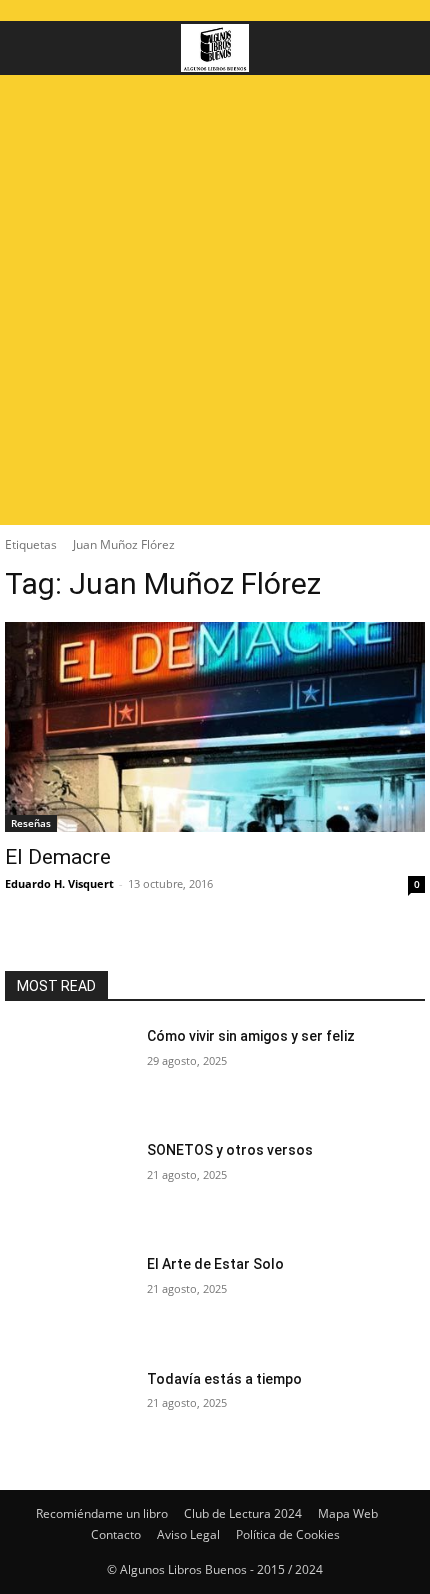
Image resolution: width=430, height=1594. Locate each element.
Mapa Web (348, 1513)
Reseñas (31, 823)
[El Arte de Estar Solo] (68, 1299)
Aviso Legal (188, 1534)
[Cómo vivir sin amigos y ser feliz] (68, 1071)
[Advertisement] (215, 300)
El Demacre (58, 857)
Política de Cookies (288, 1534)
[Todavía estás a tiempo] (68, 1414)
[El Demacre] (215, 727)
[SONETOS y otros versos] (68, 1185)
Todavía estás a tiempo (224, 1379)
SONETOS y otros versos (230, 1150)
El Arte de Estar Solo (215, 1264)
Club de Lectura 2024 (243, 1513)
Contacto (116, 1534)
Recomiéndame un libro (102, 1513)
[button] (34, 48)
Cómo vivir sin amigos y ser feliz (251, 1036)
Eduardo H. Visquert (59, 883)
